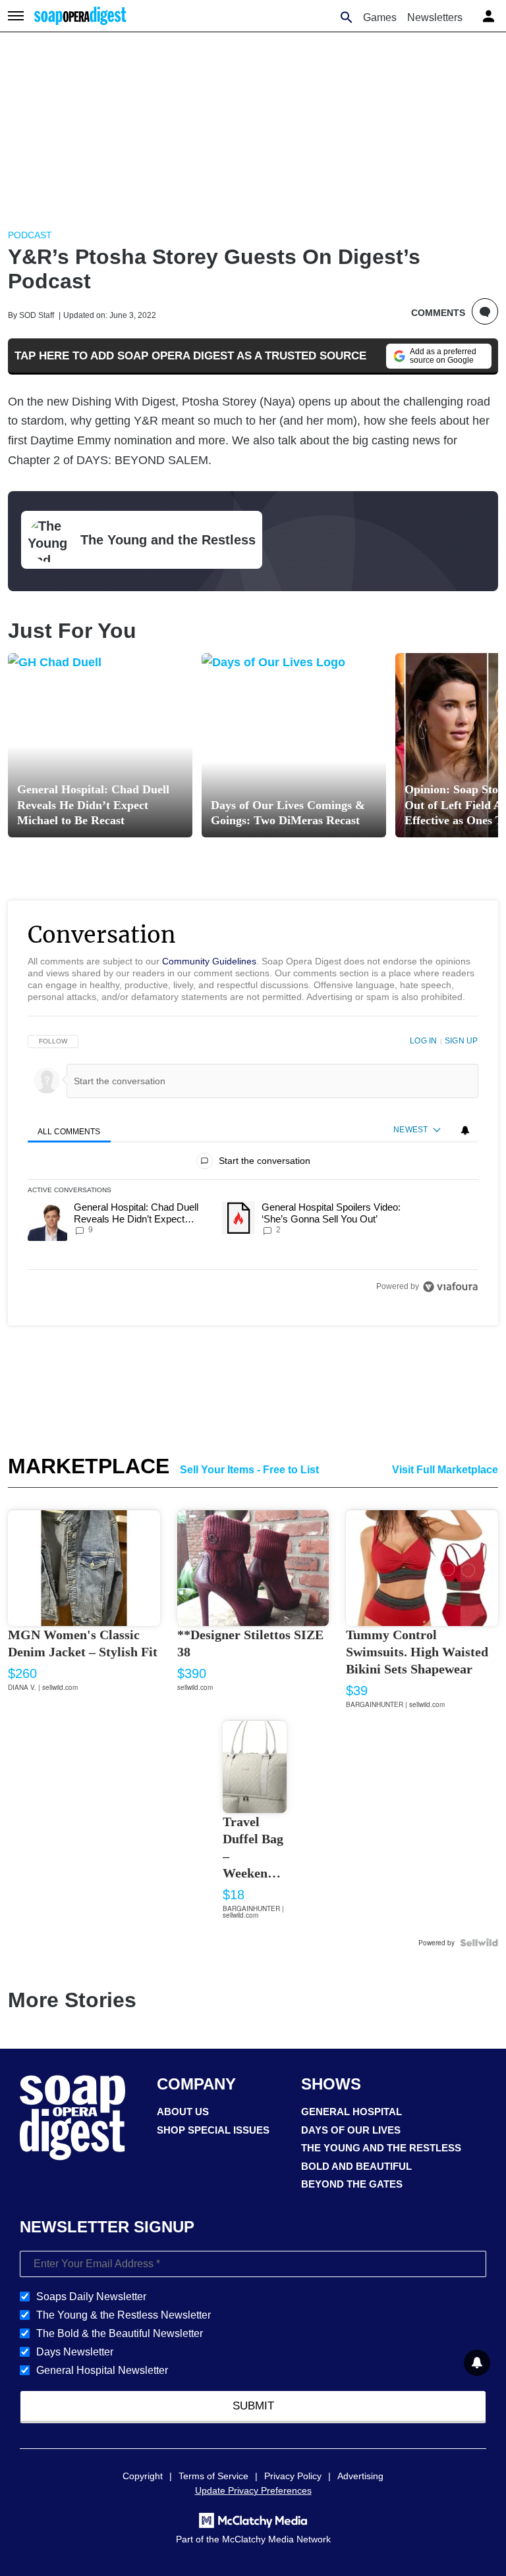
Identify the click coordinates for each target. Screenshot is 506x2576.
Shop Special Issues (213, 2130)
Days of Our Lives (351, 2130)
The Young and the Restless (381, 2148)
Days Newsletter (75, 2352)
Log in (423, 1041)
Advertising (360, 2476)
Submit (253, 2406)
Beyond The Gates (352, 2184)
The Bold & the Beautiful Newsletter (120, 2333)
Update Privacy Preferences (253, 2490)
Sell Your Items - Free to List (249, 1470)
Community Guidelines (209, 961)
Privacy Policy (293, 2476)
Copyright (143, 2476)
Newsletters (435, 17)
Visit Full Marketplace (445, 1470)
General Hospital (351, 2112)
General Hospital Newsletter (102, 2370)
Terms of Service (213, 2476)
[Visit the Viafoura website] (450, 1287)
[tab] (69, 1131)
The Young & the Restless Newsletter (124, 2315)
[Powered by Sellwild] (479, 1943)
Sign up (461, 1041)
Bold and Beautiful (356, 2166)
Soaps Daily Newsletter (91, 2297)
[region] (253, 1164)
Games (380, 17)
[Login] (490, 14)
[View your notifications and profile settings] (465, 1130)
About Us (183, 2112)
